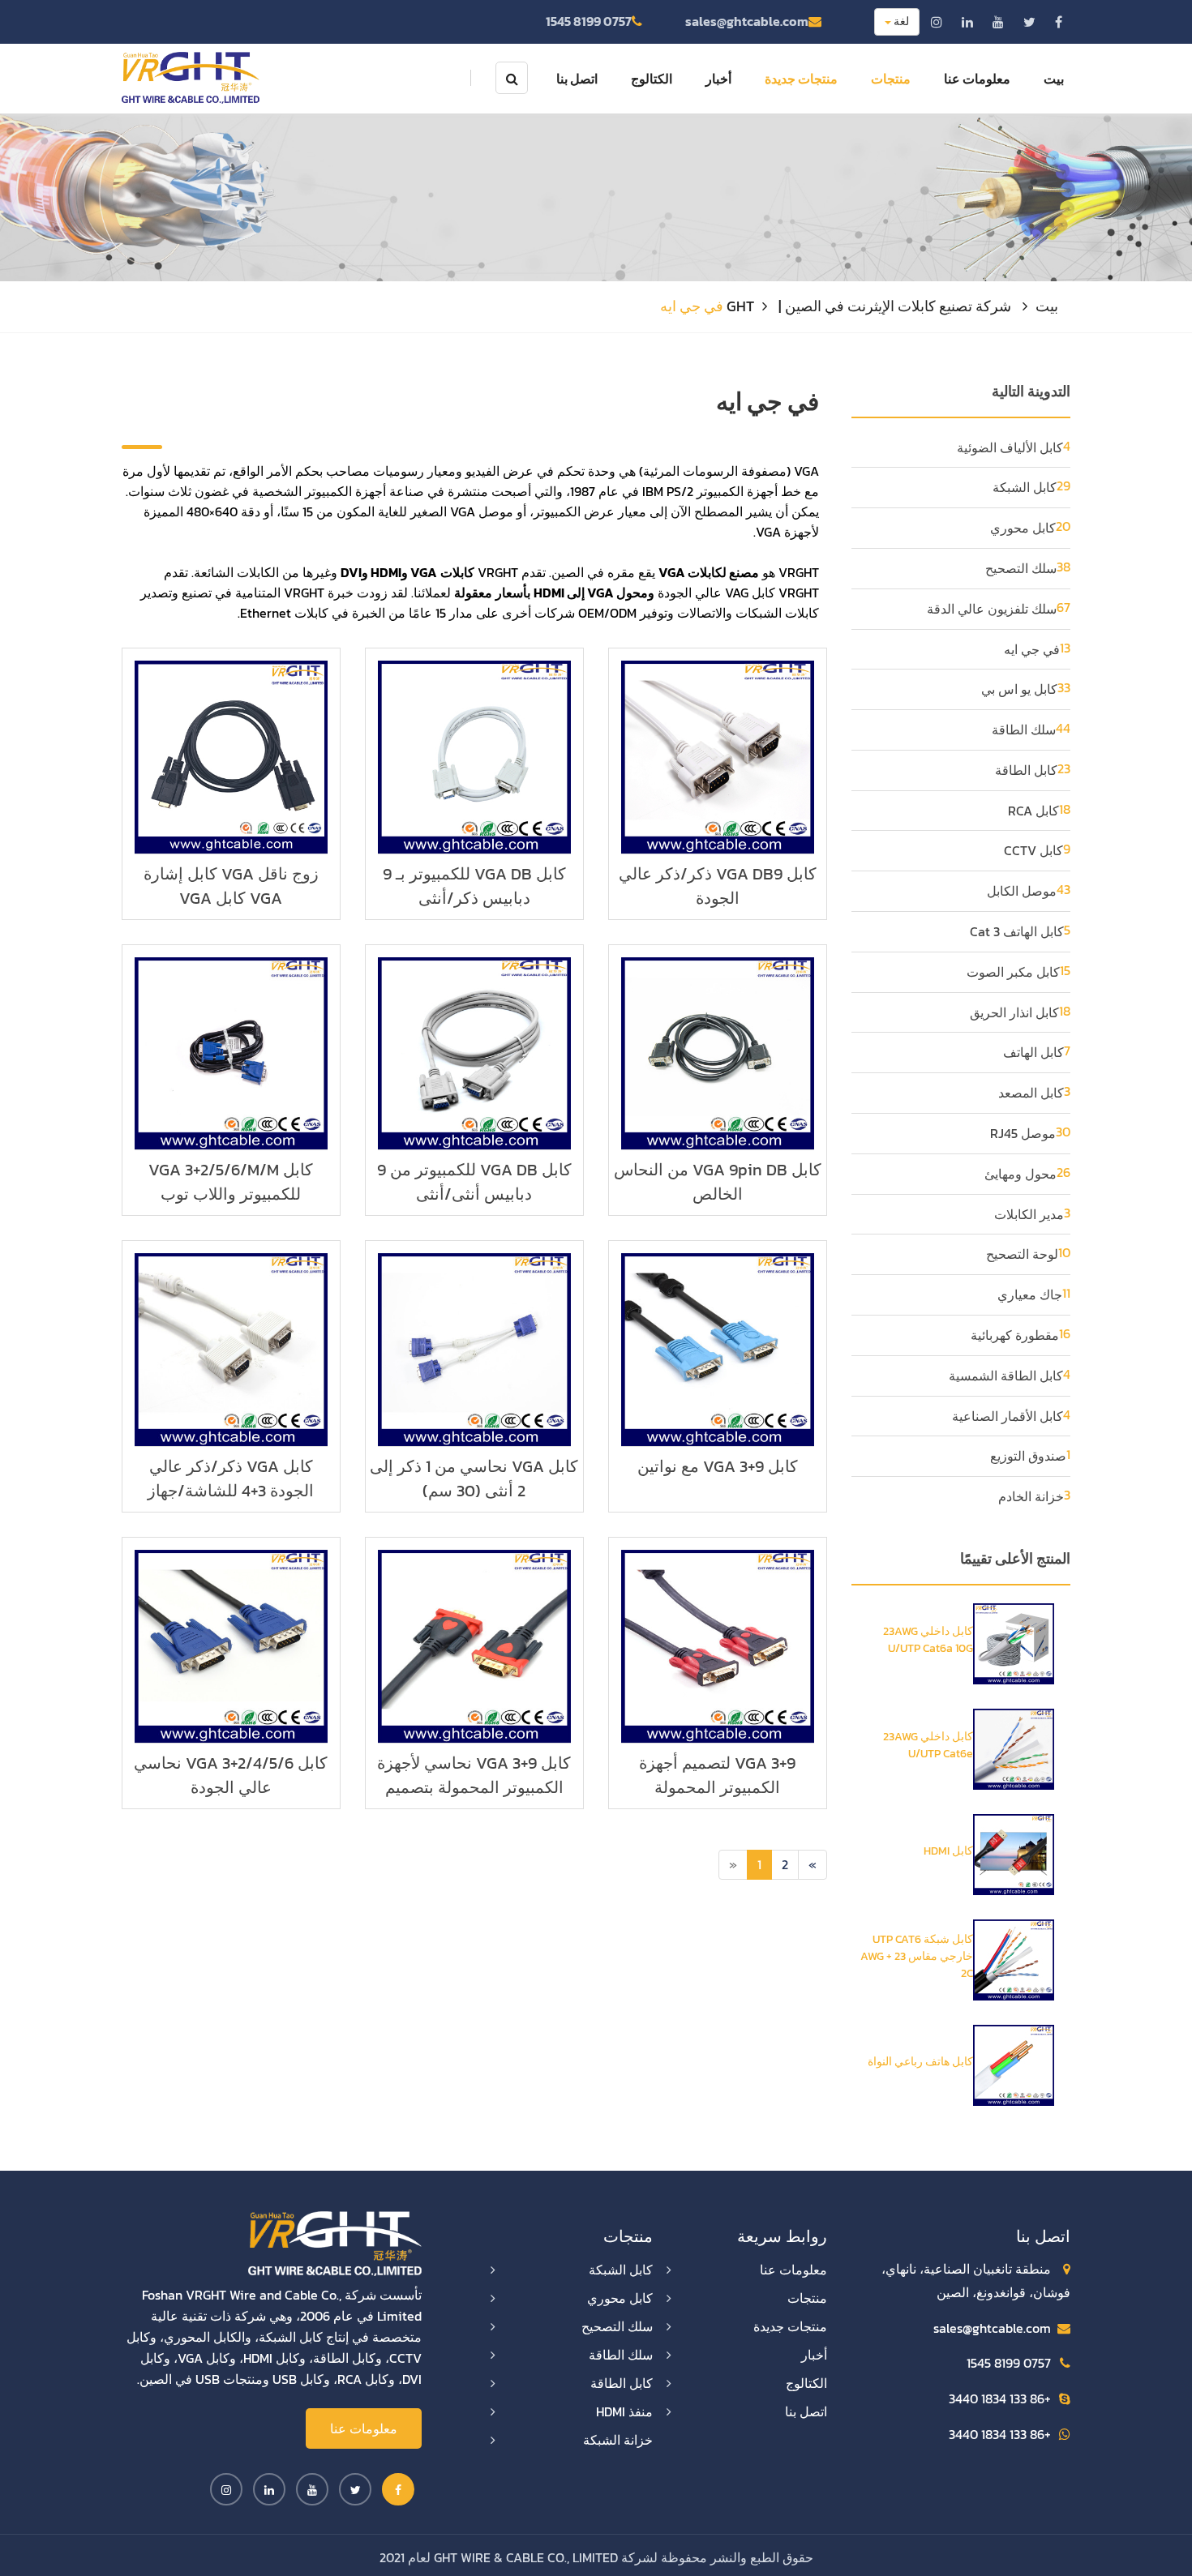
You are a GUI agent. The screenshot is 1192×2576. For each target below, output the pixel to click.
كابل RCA (1033, 811)
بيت (1054, 79)
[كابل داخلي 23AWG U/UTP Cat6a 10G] (1014, 1642)
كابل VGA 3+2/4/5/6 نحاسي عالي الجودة (231, 1775)
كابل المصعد (1031, 1093)
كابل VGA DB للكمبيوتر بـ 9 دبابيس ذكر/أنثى (474, 886)
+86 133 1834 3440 (1000, 2398)
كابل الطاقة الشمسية (1006, 1376)
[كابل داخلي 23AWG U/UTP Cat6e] (1014, 1748)
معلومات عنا (977, 79)
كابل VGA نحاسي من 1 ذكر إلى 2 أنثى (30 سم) (474, 1478)
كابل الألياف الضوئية (1010, 447)
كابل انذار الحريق (1014, 1012)
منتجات (891, 79)
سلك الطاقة (1024, 730)
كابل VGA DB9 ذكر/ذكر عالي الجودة (718, 886)
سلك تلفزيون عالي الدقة (992, 609)
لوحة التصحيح (1022, 1254)
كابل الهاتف (1033, 1052)
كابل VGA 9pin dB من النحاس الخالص (718, 1182)
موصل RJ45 (1023, 1133)
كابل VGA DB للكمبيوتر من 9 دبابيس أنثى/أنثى (474, 1182)
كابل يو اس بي (1019, 689)
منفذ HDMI (624, 2411)
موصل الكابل (1022, 891)
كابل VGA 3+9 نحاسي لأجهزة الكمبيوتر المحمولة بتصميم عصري (474, 1787)
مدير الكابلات (1029, 1214)
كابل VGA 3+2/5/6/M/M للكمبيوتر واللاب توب (231, 1182)
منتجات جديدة (801, 79)
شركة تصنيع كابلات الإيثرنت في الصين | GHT (869, 306)
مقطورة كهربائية (1015, 1335)
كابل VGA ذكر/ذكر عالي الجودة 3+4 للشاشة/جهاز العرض (231, 1491)
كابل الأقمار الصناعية (1008, 1416)
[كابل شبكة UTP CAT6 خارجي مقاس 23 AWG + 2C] (1014, 1958)
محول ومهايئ (1020, 1174)
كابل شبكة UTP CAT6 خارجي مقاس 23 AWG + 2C (917, 1956)
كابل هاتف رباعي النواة (920, 2062)
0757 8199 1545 (589, 21)
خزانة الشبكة (618, 2440)
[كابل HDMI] (1014, 1853)
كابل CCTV (1033, 850)
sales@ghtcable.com (747, 21)
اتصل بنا (577, 79)
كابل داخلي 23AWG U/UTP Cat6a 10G (928, 1640)
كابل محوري (1023, 528)
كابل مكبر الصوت (1013, 972)
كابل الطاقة (1026, 770)
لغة (900, 21)
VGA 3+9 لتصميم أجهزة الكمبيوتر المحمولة (717, 1775)
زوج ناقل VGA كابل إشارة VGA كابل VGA (231, 886)
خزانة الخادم (1031, 1496)
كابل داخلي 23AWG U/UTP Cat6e (928, 1745)
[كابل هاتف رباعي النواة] (1014, 2064)
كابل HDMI (948, 1851)
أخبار (718, 79)
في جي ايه (1032, 649)
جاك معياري (1030, 1294)
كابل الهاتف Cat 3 (1017, 931)
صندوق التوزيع (1028, 1456)
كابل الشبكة (1025, 487)
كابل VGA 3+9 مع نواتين (718, 1466)
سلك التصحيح (1021, 568)
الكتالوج (652, 79)
